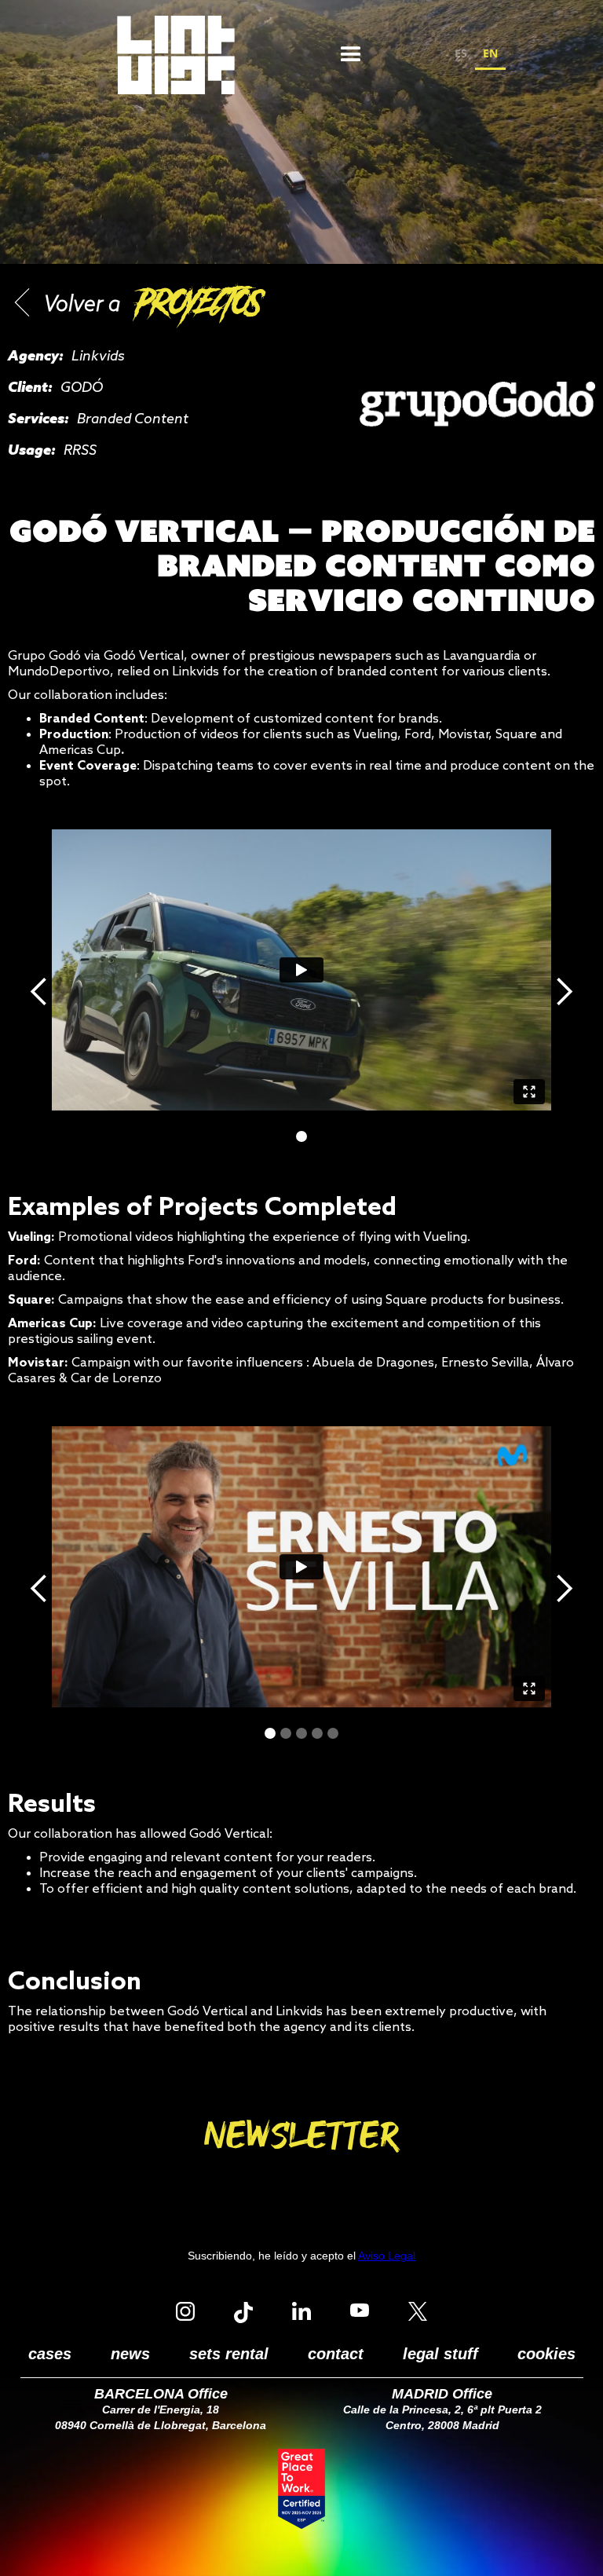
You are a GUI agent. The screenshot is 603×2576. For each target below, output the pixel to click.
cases (50, 2354)
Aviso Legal (387, 2256)
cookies (546, 2354)
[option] (461, 55)
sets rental (229, 2354)
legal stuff (440, 2354)
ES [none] (461, 53)
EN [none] (490, 53)
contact (336, 2354)
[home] (176, 55)
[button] (351, 55)
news (130, 2354)
